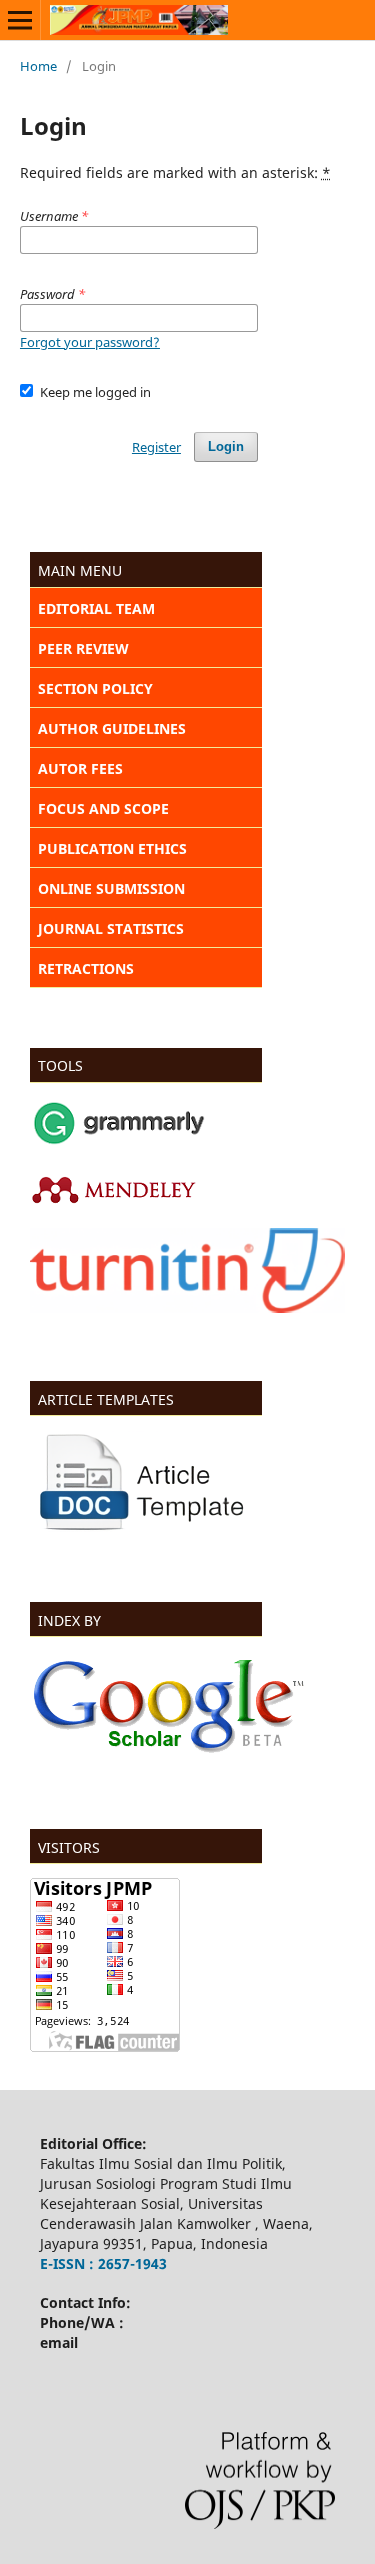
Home (38, 66)
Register (156, 447)
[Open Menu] (20, 20)
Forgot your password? (90, 342)
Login (226, 446)
